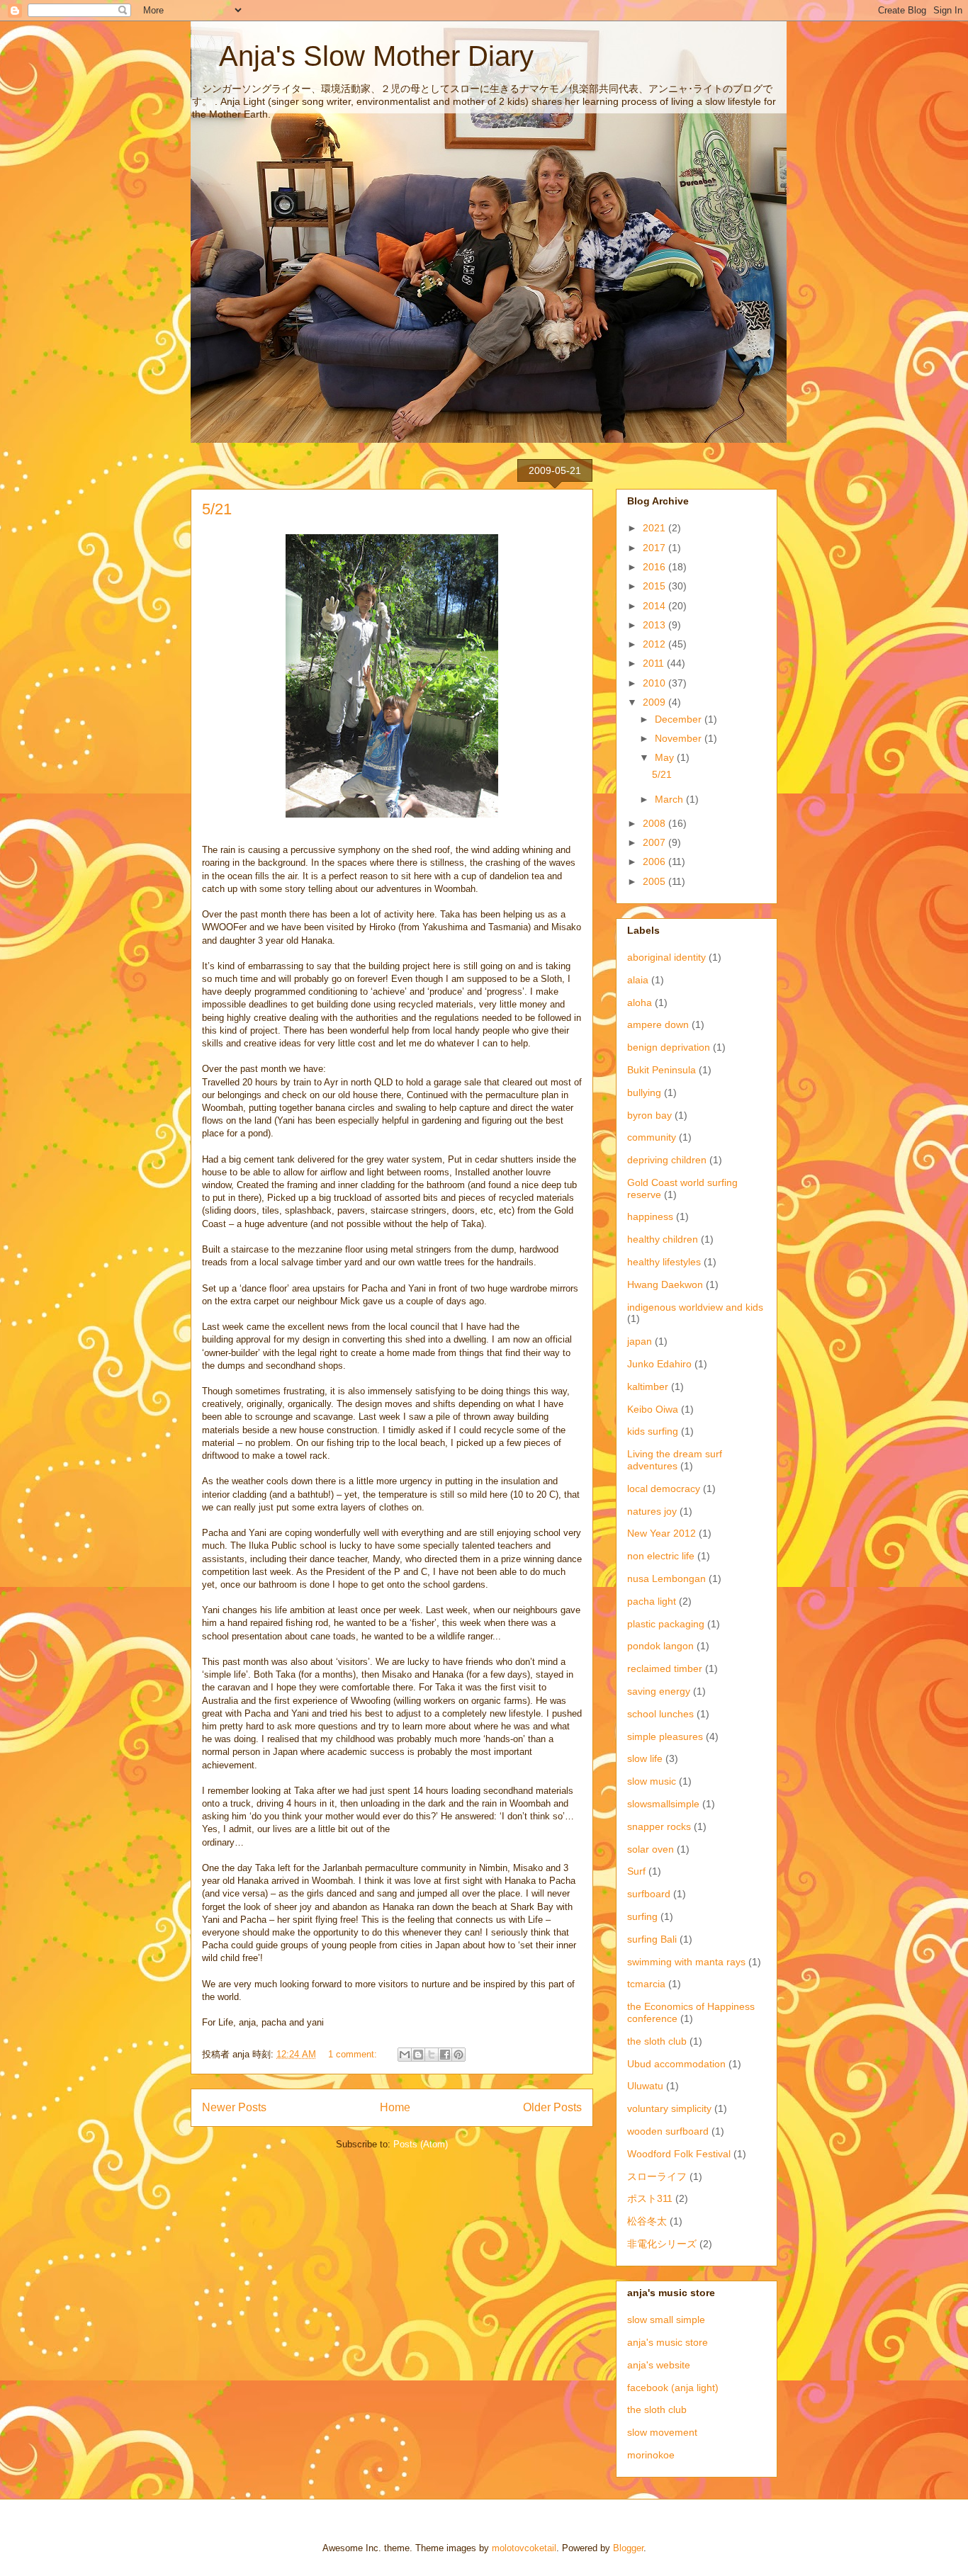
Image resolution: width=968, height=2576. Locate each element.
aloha (640, 1002)
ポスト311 (650, 2198)
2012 (655, 644)
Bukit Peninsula (662, 1070)
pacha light (652, 1601)
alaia (638, 980)
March (670, 799)
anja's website (659, 2365)
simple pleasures (665, 1736)
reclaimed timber (665, 1668)
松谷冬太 (647, 2221)
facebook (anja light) (673, 2388)
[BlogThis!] (418, 2055)
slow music (652, 1781)
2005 (655, 881)
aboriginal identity (666, 957)
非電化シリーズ (662, 2244)
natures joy (652, 1511)
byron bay (649, 1115)
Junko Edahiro (659, 1364)
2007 (655, 842)
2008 (655, 823)
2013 (655, 625)
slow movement (662, 2432)
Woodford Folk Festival (679, 2154)
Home (395, 2107)
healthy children (663, 1239)
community (652, 1137)
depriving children (667, 1160)
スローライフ (657, 2176)
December (680, 719)
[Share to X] (432, 2055)
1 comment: (354, 2054)
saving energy (659, 1691)
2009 (655, 702)
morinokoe (651, 2455)
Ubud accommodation (676, 2064)
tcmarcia (646, 1984)
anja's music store (668, 2342)
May (666, 757)
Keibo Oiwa (653, 1409)
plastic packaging (666, 1624)
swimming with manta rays (686, 1962)
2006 (655, 862)
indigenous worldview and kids (695, 1307)
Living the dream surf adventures (675, 1460)
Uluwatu (645, 2086)
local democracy (664, 1488)
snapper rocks (659, 1826)
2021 (655, 528)
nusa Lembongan (666, 1578)
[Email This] (405, 2055)
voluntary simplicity (669, 2108)
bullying (644, 1092)
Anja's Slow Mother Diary (362, 56)
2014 (655, 606)
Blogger (628, 2548)
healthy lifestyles (664, 1262)
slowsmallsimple (663, 1804)
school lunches (660, 1714)
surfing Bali (652, 1939)
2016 (655, 567)
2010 (655, 683)
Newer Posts (234, 2107)
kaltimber (648, 1386)
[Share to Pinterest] (458, 2055)
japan (640, 1341)
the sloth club (657, 2041)
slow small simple (666, 2320)
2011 (655, 663)
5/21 (217, 509)
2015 (655, 586)
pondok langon (660, 1646)
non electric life (661, 1556)
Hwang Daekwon (665, 1284)
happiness (650, 1216)
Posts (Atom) (421, 2144)
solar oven (651, 1849)
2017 (655, 548)
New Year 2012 (662, 1533)
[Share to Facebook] (445, 2055)
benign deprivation (669, 1047)
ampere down (658, 1024)
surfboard (649, 1894)
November (680, 738)
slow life (645, 1758)
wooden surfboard (668, 2131)
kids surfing (653, 1431)
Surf (636, 1871)
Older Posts (552, 2107)
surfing (642, 1916)
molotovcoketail (524, 2548)
